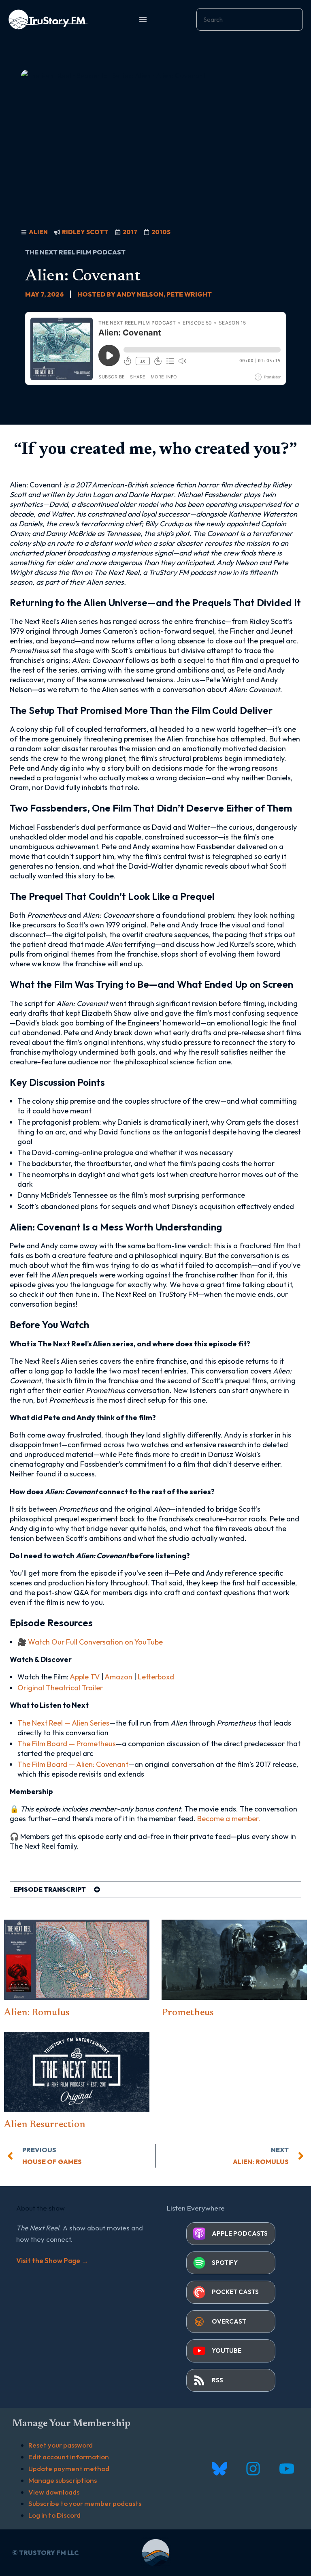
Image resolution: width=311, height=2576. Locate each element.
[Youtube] (287, 2469)
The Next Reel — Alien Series (63, 1723)
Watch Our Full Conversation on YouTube (95, 1642)
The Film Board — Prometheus (67, 1744)
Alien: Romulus (37, 2013)
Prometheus (188, 2013)
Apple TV (85, 1677)
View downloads (54, 2492)
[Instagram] (253, 2469)
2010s (161, 232)
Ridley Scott (85, 232)
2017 (130, 232)
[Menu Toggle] (143, 19)
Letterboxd (156, 1677)
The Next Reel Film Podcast (75, 252)
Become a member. (229, 1819)
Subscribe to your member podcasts (85, 2503)
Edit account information (69, 2457)
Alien (38, 232)
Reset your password (61, 2445)
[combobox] (250, 19)
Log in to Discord (54, 2515)
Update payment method (69, 2468)
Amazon (118, 1677)
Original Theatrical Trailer (60, 1688)
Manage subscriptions (63, 2480)
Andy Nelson (140, 294)
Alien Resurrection (45, 2125)
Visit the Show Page (52, 2261)
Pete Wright (189, 294)
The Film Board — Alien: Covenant (73, 1764)
